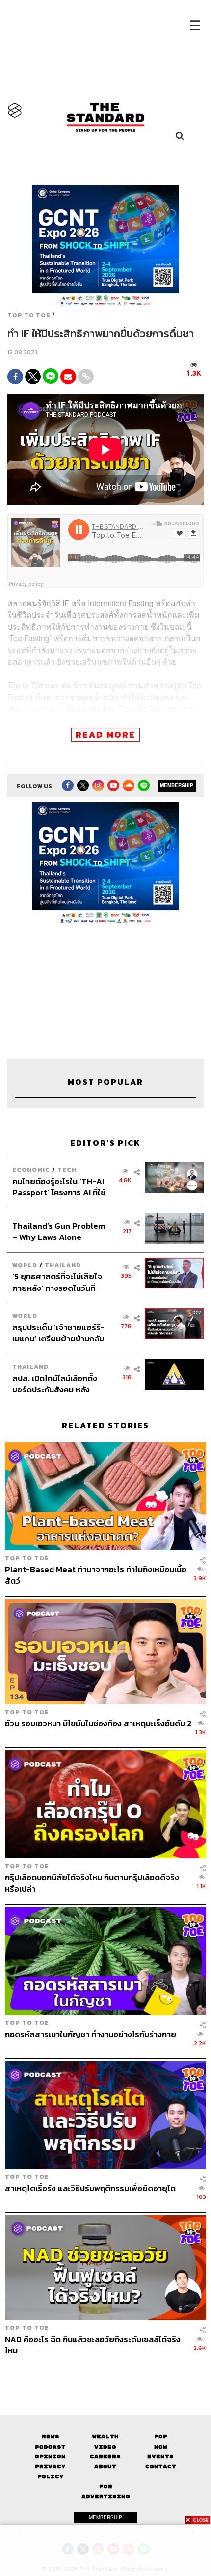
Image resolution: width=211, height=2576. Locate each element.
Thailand (63, 1265)
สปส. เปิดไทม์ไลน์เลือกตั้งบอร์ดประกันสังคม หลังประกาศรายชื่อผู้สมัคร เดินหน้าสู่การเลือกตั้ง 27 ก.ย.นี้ (58, 1384)
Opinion (50, 2457)
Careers (105, 2457)
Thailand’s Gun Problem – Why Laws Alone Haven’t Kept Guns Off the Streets (59, 1231)
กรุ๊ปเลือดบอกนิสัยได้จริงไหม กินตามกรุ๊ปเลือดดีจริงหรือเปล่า (92, 1883)
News (51, 2437)
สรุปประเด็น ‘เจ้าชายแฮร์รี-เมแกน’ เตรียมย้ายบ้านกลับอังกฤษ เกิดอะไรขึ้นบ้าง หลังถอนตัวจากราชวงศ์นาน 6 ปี (59, 1333)
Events (160, 2457)
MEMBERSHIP (177, 785)
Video (105, 2447)
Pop (161, 2437)
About (105, 2466)
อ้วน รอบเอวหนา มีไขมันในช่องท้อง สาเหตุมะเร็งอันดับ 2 (98, 1724)
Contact (161, 2466)
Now (161, 2447)
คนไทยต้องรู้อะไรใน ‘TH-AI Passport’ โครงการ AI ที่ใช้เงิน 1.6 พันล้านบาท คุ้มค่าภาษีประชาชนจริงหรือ (59, 1187)
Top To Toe (29, 315)
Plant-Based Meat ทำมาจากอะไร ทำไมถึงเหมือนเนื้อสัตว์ (96, 1575)
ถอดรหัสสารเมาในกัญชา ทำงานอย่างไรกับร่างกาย (91, 2035)
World (25, 1265)
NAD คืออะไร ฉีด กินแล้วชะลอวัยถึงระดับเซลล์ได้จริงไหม (93, 2345)
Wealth (105, 2437)
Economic (31, 1170)
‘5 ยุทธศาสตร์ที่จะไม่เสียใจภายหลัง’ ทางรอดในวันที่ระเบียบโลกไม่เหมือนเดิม (57, 1282)
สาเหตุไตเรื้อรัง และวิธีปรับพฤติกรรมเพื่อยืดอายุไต (90, 2189)
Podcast (50, 2447)
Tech (67, 1170)
